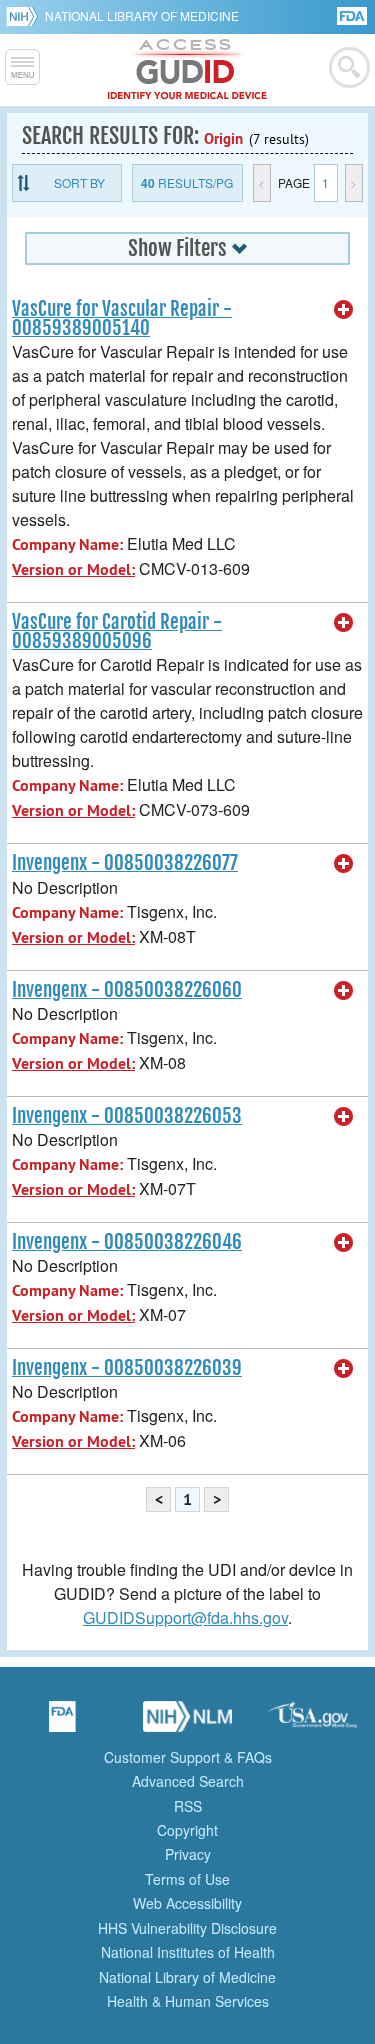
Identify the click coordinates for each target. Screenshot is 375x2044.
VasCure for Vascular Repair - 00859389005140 (122, 318)
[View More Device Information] (344, 310)
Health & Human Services (188, 2001)
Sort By (79, 182)
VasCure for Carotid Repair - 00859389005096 (117, 631)
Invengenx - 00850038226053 (127, 1116)
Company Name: (67, 544)
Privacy (188, 1854)
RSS (188, 1806)
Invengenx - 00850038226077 (125, 863)
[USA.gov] (313, 1723)
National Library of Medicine (142, 15)
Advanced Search (188, 1781)
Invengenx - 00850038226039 (127, 1368)
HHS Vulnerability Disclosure (187, 1928)
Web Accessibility (187, 1903)
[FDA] (353, 14)
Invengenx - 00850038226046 (127, 1242)
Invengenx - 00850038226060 (127, 990)
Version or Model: (73, 569)
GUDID (187, 70)
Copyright (187, 1830)
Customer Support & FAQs (188, 1757)
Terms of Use (187, 1879)
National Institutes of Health (188, 1952)
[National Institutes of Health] (25, 16)
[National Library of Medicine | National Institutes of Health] (188, 1723)
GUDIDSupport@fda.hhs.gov (185, 1617)
